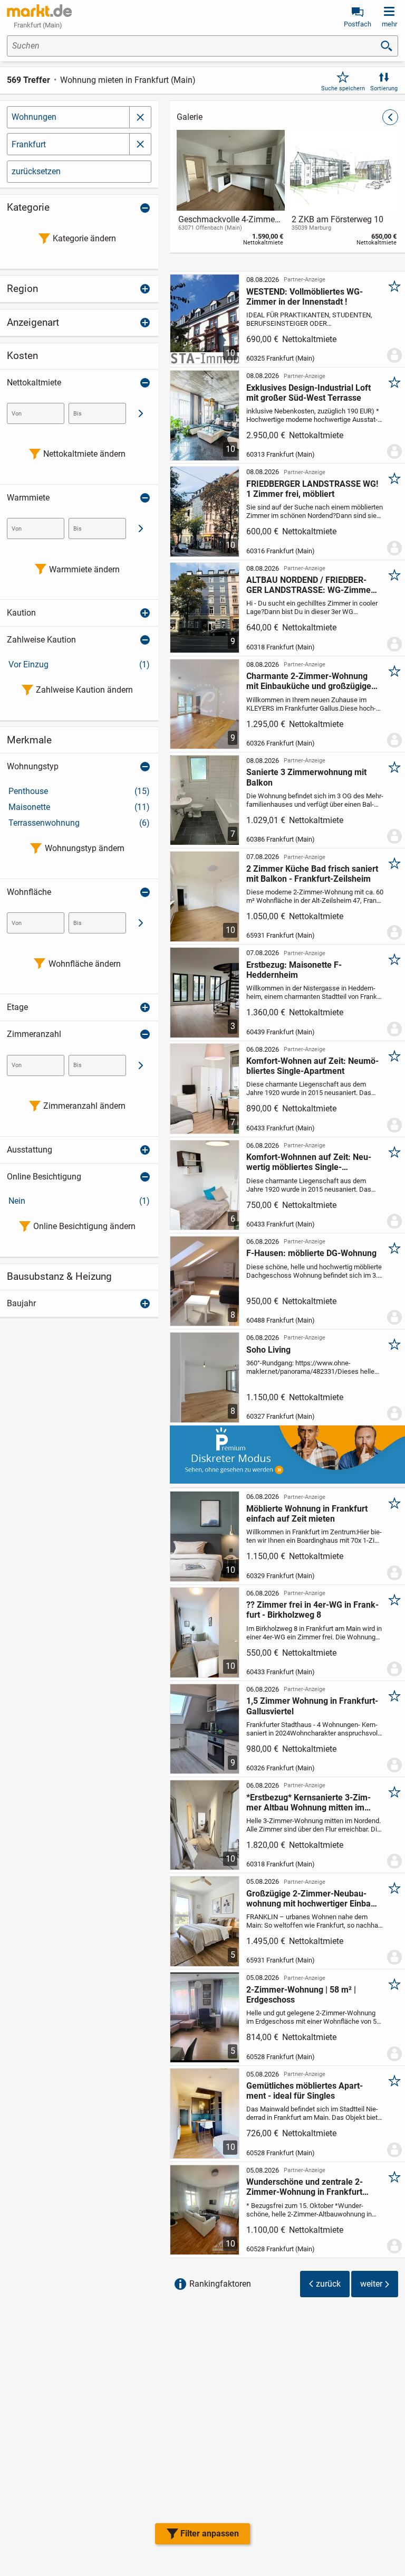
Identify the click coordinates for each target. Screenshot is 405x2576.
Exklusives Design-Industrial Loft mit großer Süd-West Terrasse (308, 393)
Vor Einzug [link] (79, 664)
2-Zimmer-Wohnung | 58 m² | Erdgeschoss (301, 1995)
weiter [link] (371, 2284)
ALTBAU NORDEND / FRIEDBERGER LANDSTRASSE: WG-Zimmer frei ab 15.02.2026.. (310, 585)
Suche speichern (343, 88)
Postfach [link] (358, 24)
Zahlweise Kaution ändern (84, 690)
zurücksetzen (36, 171)
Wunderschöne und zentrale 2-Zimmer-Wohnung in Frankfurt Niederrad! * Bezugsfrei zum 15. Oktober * (307, 2187)
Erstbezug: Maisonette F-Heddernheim (294, 970)
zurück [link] (328, 2284)
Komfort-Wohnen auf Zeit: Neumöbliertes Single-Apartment (312, 1066)
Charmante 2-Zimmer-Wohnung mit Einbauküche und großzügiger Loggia (310, 681)
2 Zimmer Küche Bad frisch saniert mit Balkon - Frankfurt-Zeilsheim (312, 874)
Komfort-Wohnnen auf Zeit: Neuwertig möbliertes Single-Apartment (309, 1162)
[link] (231, 190)
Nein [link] (79, 1201)
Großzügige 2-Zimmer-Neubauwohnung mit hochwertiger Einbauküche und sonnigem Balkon (312, 1899)
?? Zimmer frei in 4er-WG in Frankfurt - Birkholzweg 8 (312, 1610)
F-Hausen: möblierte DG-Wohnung (311, 1253)
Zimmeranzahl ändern (84, 1106)
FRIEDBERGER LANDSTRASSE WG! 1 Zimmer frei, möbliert (312, 489)
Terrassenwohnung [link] (79, 823)
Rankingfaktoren (220, 2284)
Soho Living (268, 1350)
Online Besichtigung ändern (84, 1226)
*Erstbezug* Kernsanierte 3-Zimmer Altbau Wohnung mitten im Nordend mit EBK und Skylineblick (311, 1803)
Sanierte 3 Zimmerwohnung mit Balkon (306, 777)
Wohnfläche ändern (85, 964)
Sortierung (384, 88)
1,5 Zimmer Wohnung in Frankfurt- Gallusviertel (312, 1706)
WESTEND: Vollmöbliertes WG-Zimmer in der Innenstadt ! (305, 297)
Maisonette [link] (79, 807)
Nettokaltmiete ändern (84, 454)
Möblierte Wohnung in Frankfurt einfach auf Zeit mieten (307, 1514)
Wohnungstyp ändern (85, 848)
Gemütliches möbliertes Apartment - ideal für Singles (305, 2091)
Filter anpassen (210, 2533)
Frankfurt (29, 144)
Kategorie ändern (84, 238)
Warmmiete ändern (84, 569)
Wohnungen (34, 117)
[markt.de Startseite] (39, 11)
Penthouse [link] (79, 791)
